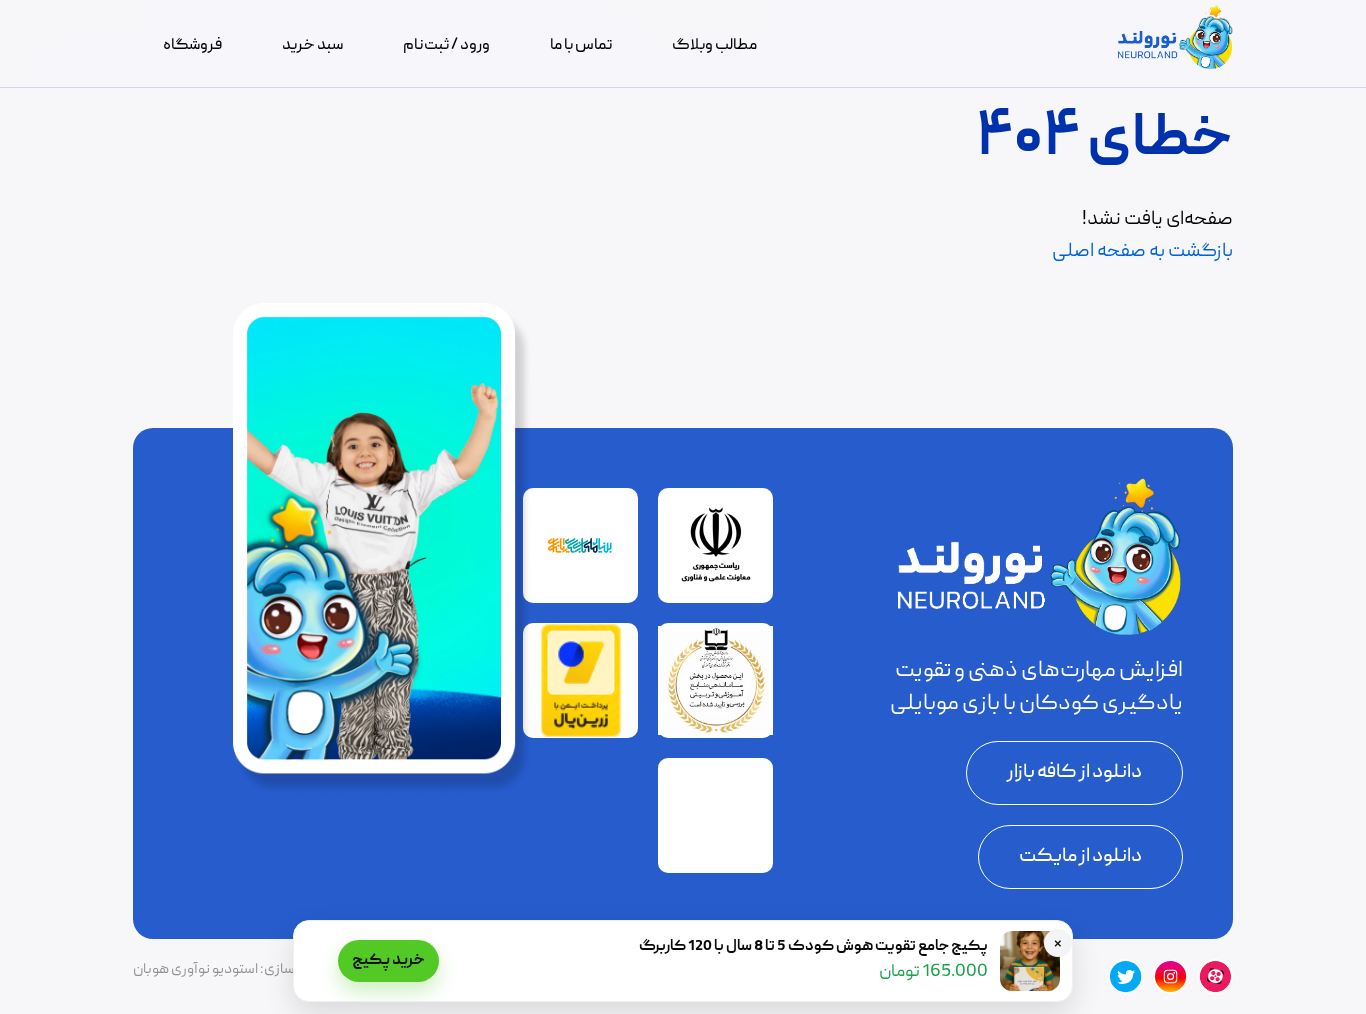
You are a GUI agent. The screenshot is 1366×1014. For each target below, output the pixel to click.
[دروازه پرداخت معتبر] (581, 734)
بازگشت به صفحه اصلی (1142, 252)
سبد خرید (312, 46)
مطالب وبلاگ (714, 46)
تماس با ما (581, 46)
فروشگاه (192, 46)
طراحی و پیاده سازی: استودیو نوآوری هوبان (254, 970)
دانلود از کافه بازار (1074, 773)
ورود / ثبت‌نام (446, 46)
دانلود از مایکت (1080, 857)
